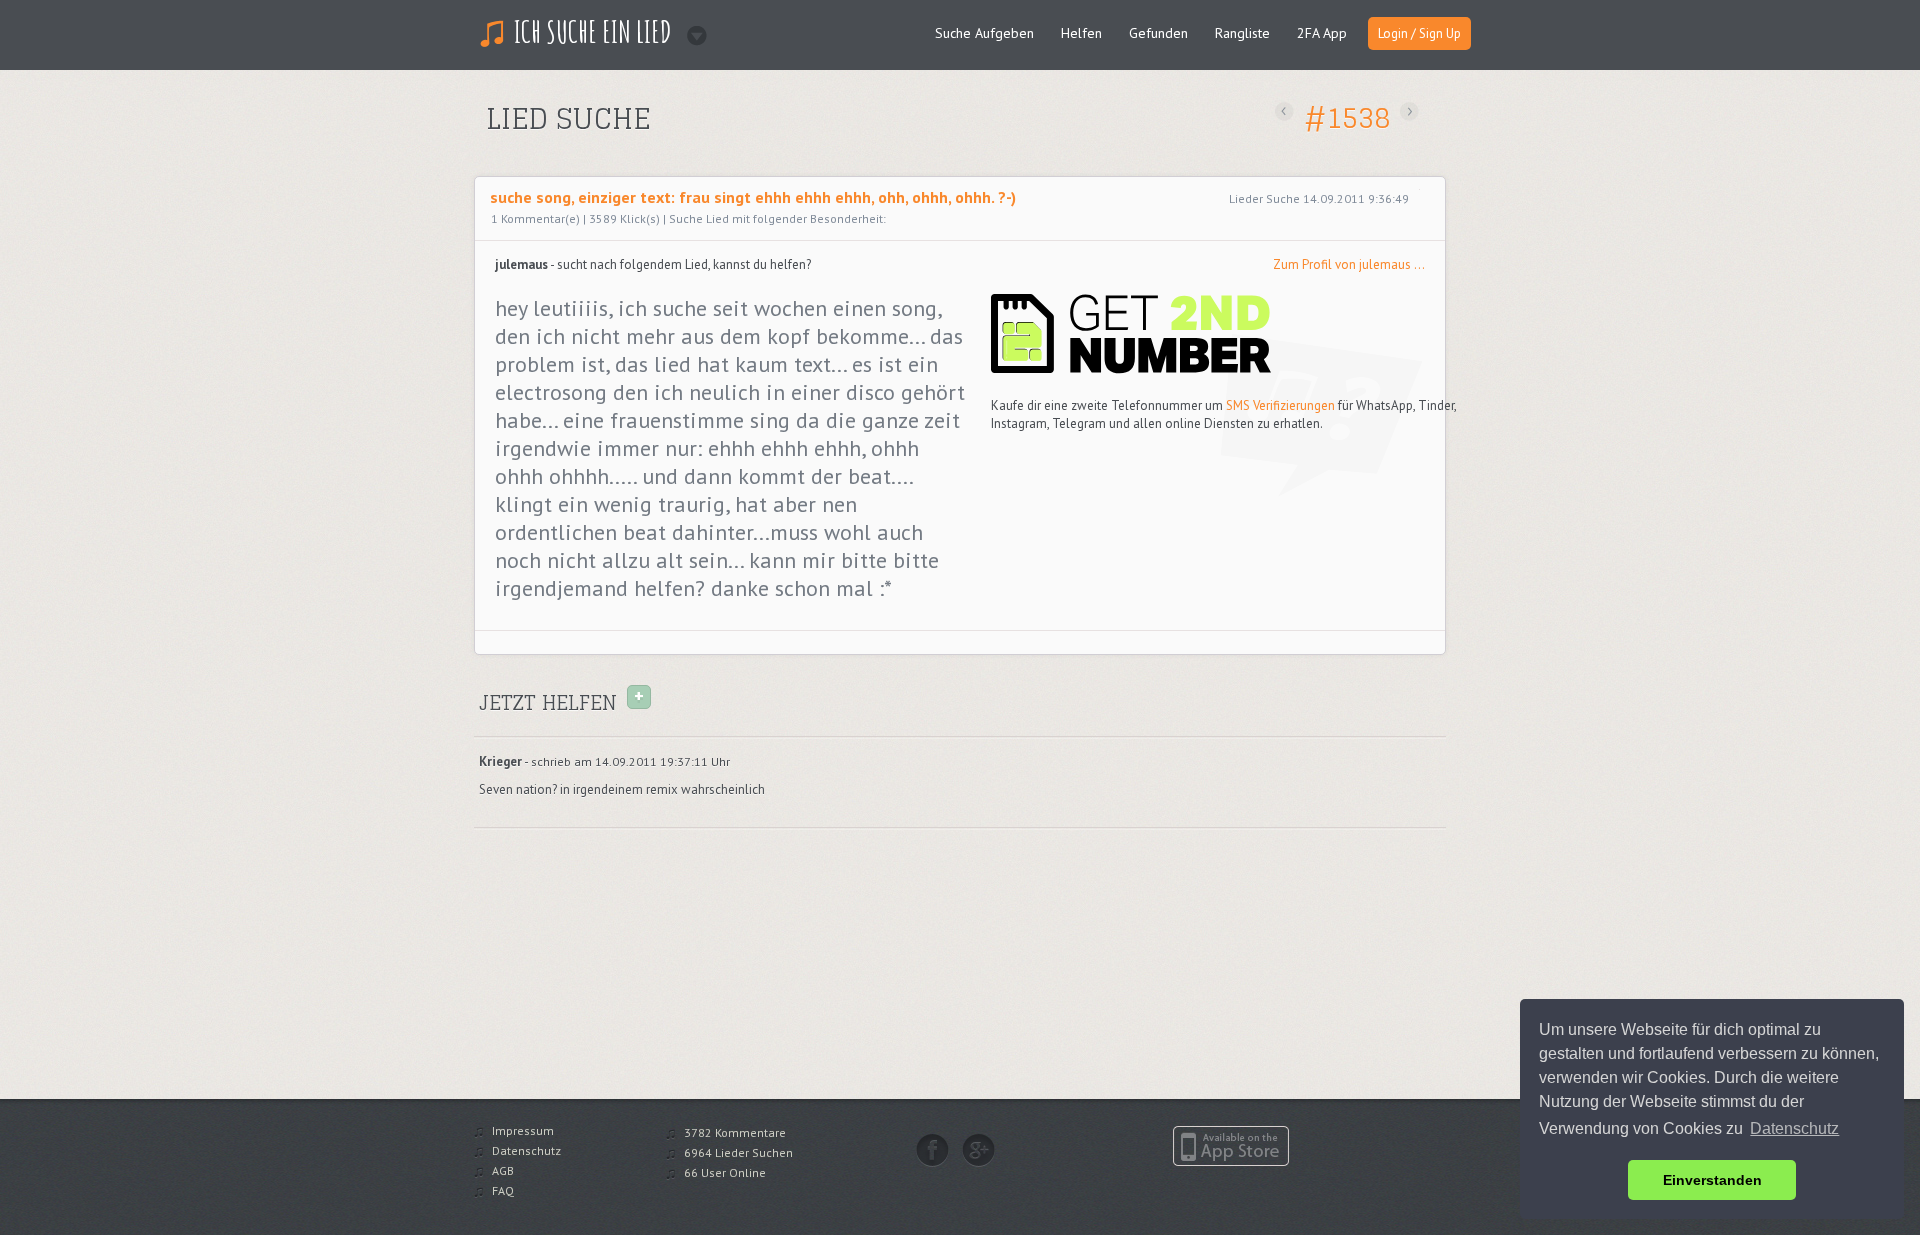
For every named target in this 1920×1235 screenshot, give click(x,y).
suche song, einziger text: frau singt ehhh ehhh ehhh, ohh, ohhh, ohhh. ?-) (753, 197)
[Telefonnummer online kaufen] (1131, 369)
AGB (503, 1170)
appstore (1231, 1146)
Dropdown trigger (690, 29)
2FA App (1322, 33)
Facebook (932, 1150)
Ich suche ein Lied (593, 31)
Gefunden (1158, 33)
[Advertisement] (717, 153)
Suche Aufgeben (984, 33)
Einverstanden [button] (1712, 1180)
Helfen (1081, 33)
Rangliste (1242, 33)
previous (1284, 111)
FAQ (503, 1190)
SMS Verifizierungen (1280, 405)
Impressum (523, 1130)
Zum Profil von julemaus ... (1349, 264)
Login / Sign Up (1419, 33)
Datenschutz (526, 1150)
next (1409, 111)
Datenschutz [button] (1794, 1128)
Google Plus (978, 1150)
